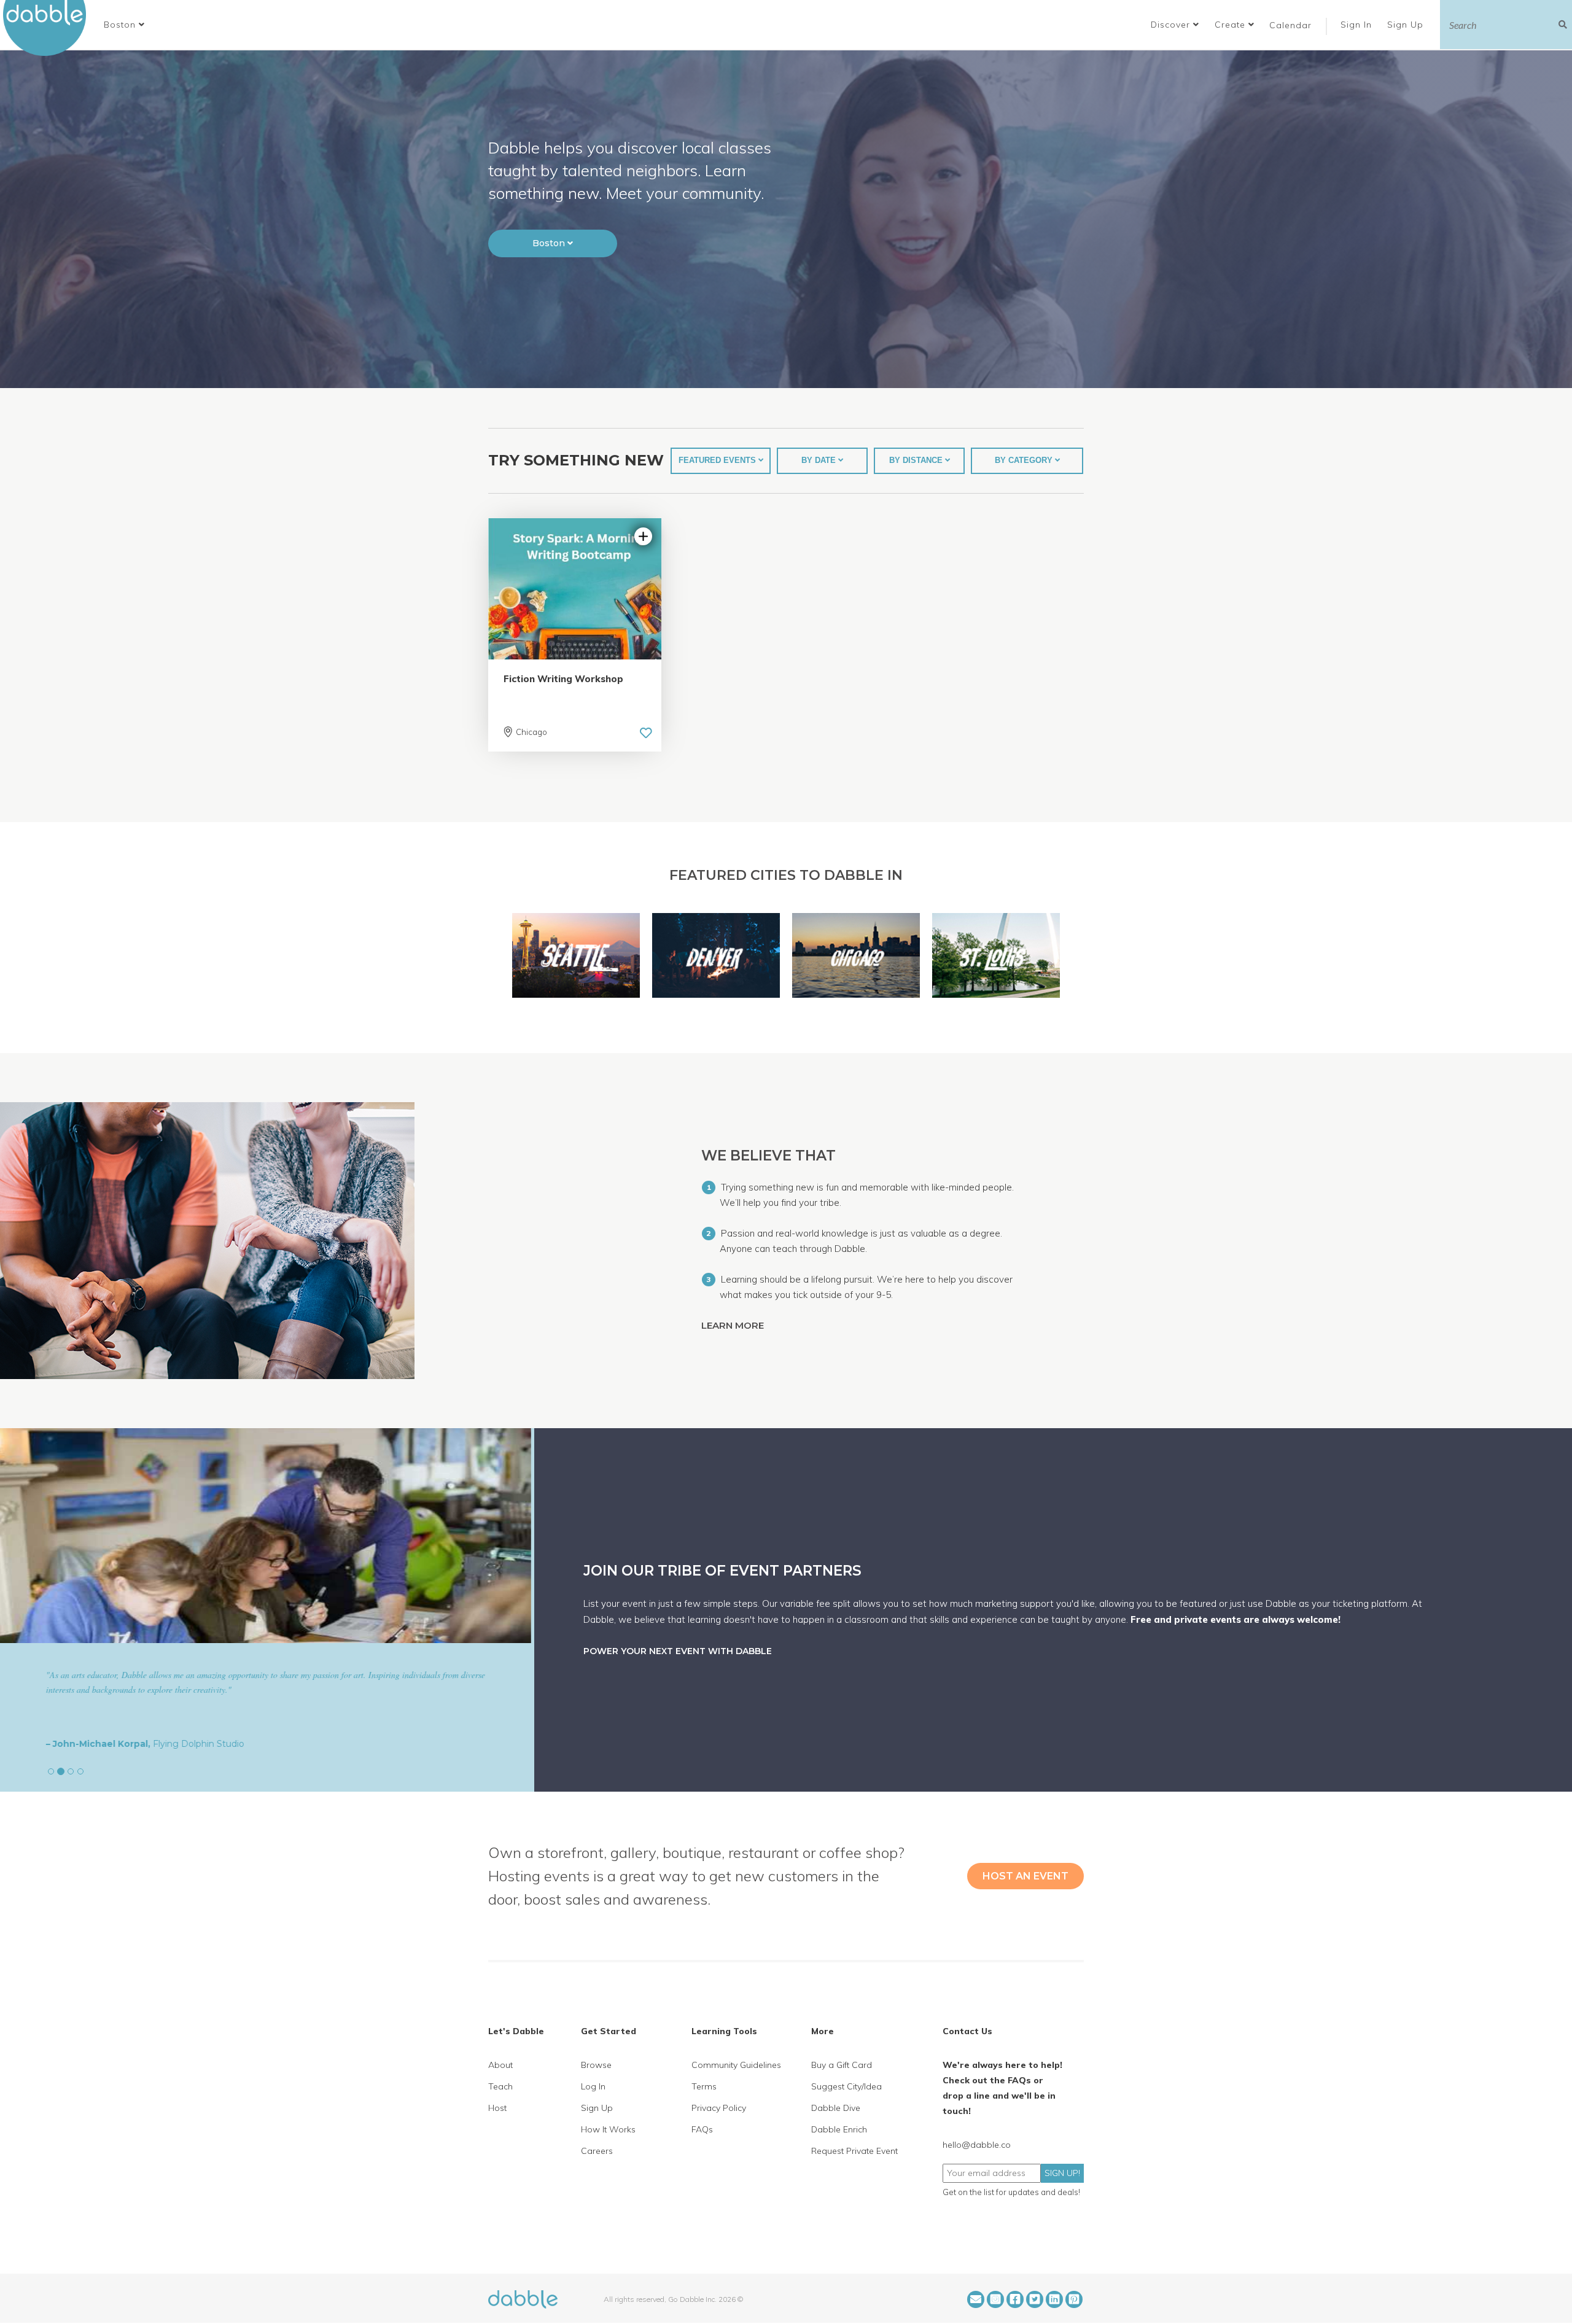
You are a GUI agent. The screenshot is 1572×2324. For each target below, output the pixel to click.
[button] (124, 25)
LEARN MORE (734, 1325)
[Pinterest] (1074, 2299)
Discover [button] (1172, 25)
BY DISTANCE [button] (917, 460)
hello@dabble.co (977, 2145)
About (500, 2065)
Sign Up (1407, 25)
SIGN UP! (1062, 2173)
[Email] (976, 2299)
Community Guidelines (736, 2065)
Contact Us (967, 2031)
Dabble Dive (836, 2108)
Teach (500, 2086)
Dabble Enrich (839, 2129)
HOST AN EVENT (1025, 1876)
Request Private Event (854, 2151)
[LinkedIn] (1054, 2299)
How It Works (608, 2129)
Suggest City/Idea (846, 2086)
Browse (596, 2065)
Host (497, 2108)
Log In (593, 2086)
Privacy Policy (719, 2108)
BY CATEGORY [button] (1025, 460)
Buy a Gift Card (842, 2065)
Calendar (1290, 25)
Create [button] (1232, 25)
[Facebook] (1015, 2299)
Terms (704, 2086)
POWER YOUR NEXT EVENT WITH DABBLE (678, 1651)
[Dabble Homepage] (49, 28)
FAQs (702, 2129)
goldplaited (117, 1744)
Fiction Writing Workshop (563, 679)
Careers (597, 2151)
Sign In (1358, 25)
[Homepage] (523, 2298)
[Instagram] (995, 2299)
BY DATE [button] (820, 460)
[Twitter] (1035, 2299)
